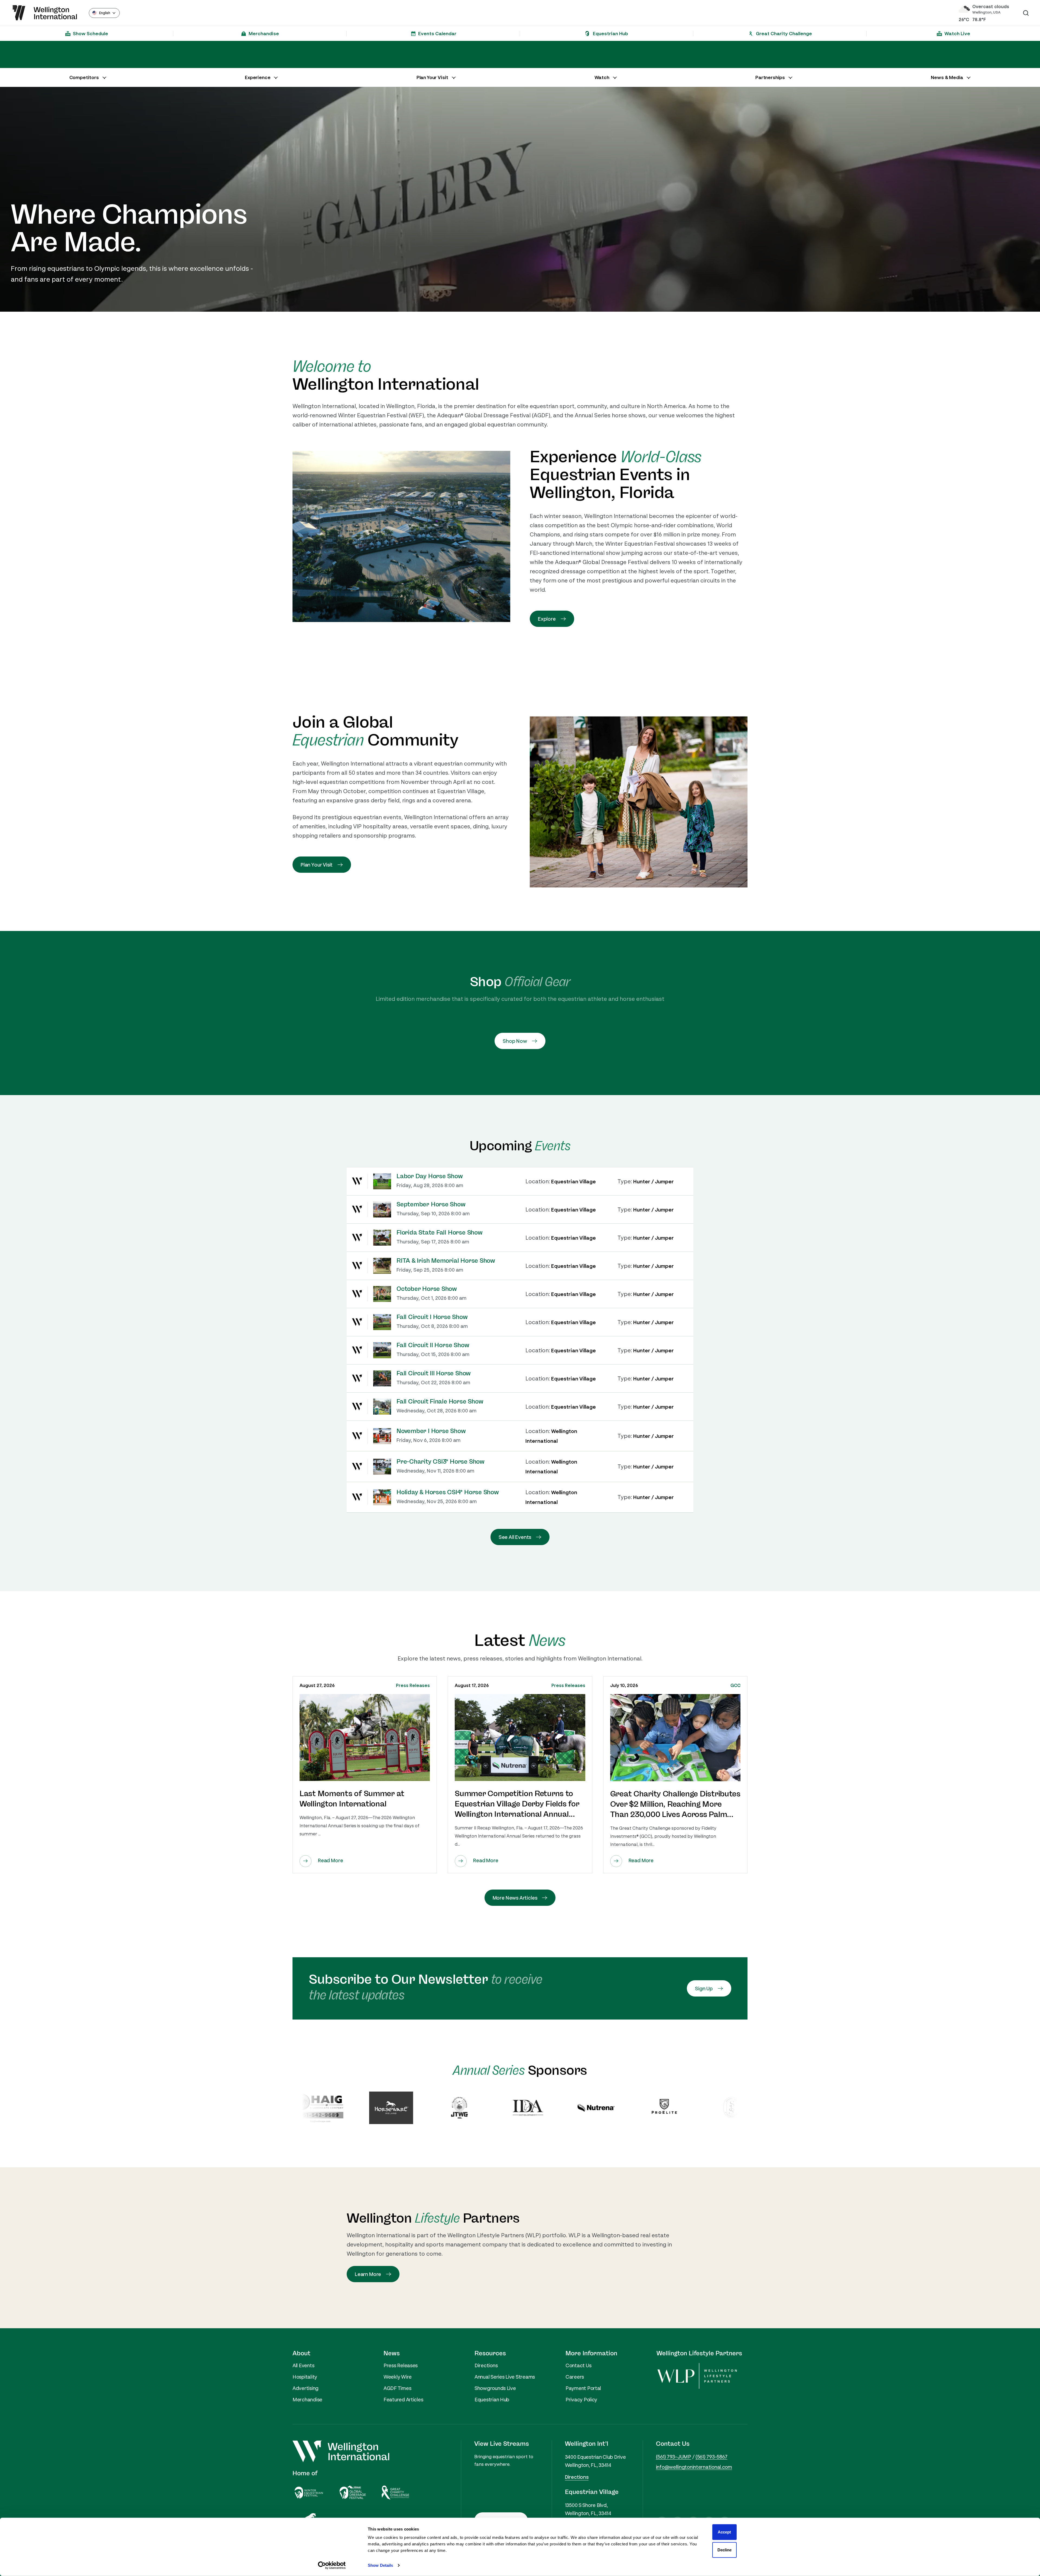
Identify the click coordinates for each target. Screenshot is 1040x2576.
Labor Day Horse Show (430, 1176)
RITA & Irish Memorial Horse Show (446, 1261)
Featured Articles (403, 2399)
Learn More (368, 2274)
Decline (724, 2550)
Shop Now (515, 1041)
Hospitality (305, 2377)
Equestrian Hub (492, 2399)
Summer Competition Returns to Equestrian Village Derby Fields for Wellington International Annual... (517, 1804)
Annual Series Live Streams (505, 2377)
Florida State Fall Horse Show (440, 1233)
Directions (486, 2365)
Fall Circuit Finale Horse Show (440, 1402)
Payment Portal (583, 2388)
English (105, 13)
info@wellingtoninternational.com (694, 2467)
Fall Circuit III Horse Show (434, 1373)
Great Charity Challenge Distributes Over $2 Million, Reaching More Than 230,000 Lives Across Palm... (675, 1804)
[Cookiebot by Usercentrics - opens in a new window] (332, 2565)
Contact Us (578, 2365)
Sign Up (704, 1988)
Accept (724, 2532)
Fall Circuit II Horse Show (433, 1345)
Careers (575, 2377)
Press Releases (413, 1685)
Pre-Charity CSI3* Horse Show (441, 1462)
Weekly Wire (398, 2377)
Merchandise (307, 2399)
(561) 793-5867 (711, 2457)
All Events (303, 2365)
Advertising (305, 2388)
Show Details (380, 2565)
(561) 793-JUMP (674, 2457)
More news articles (515, 1898)
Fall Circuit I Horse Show (432, 1317)
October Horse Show (427, 1289)
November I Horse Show (431, 1431)
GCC (735, 1685)
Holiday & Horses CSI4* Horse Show (448, 1492)
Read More (330, 1860)
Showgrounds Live (495, 2388)
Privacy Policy (581, 2399)
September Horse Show (431, 1204)
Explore (547, 619)
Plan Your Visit (317, 865)
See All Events (515, 1537)
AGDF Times (397, 2388)
